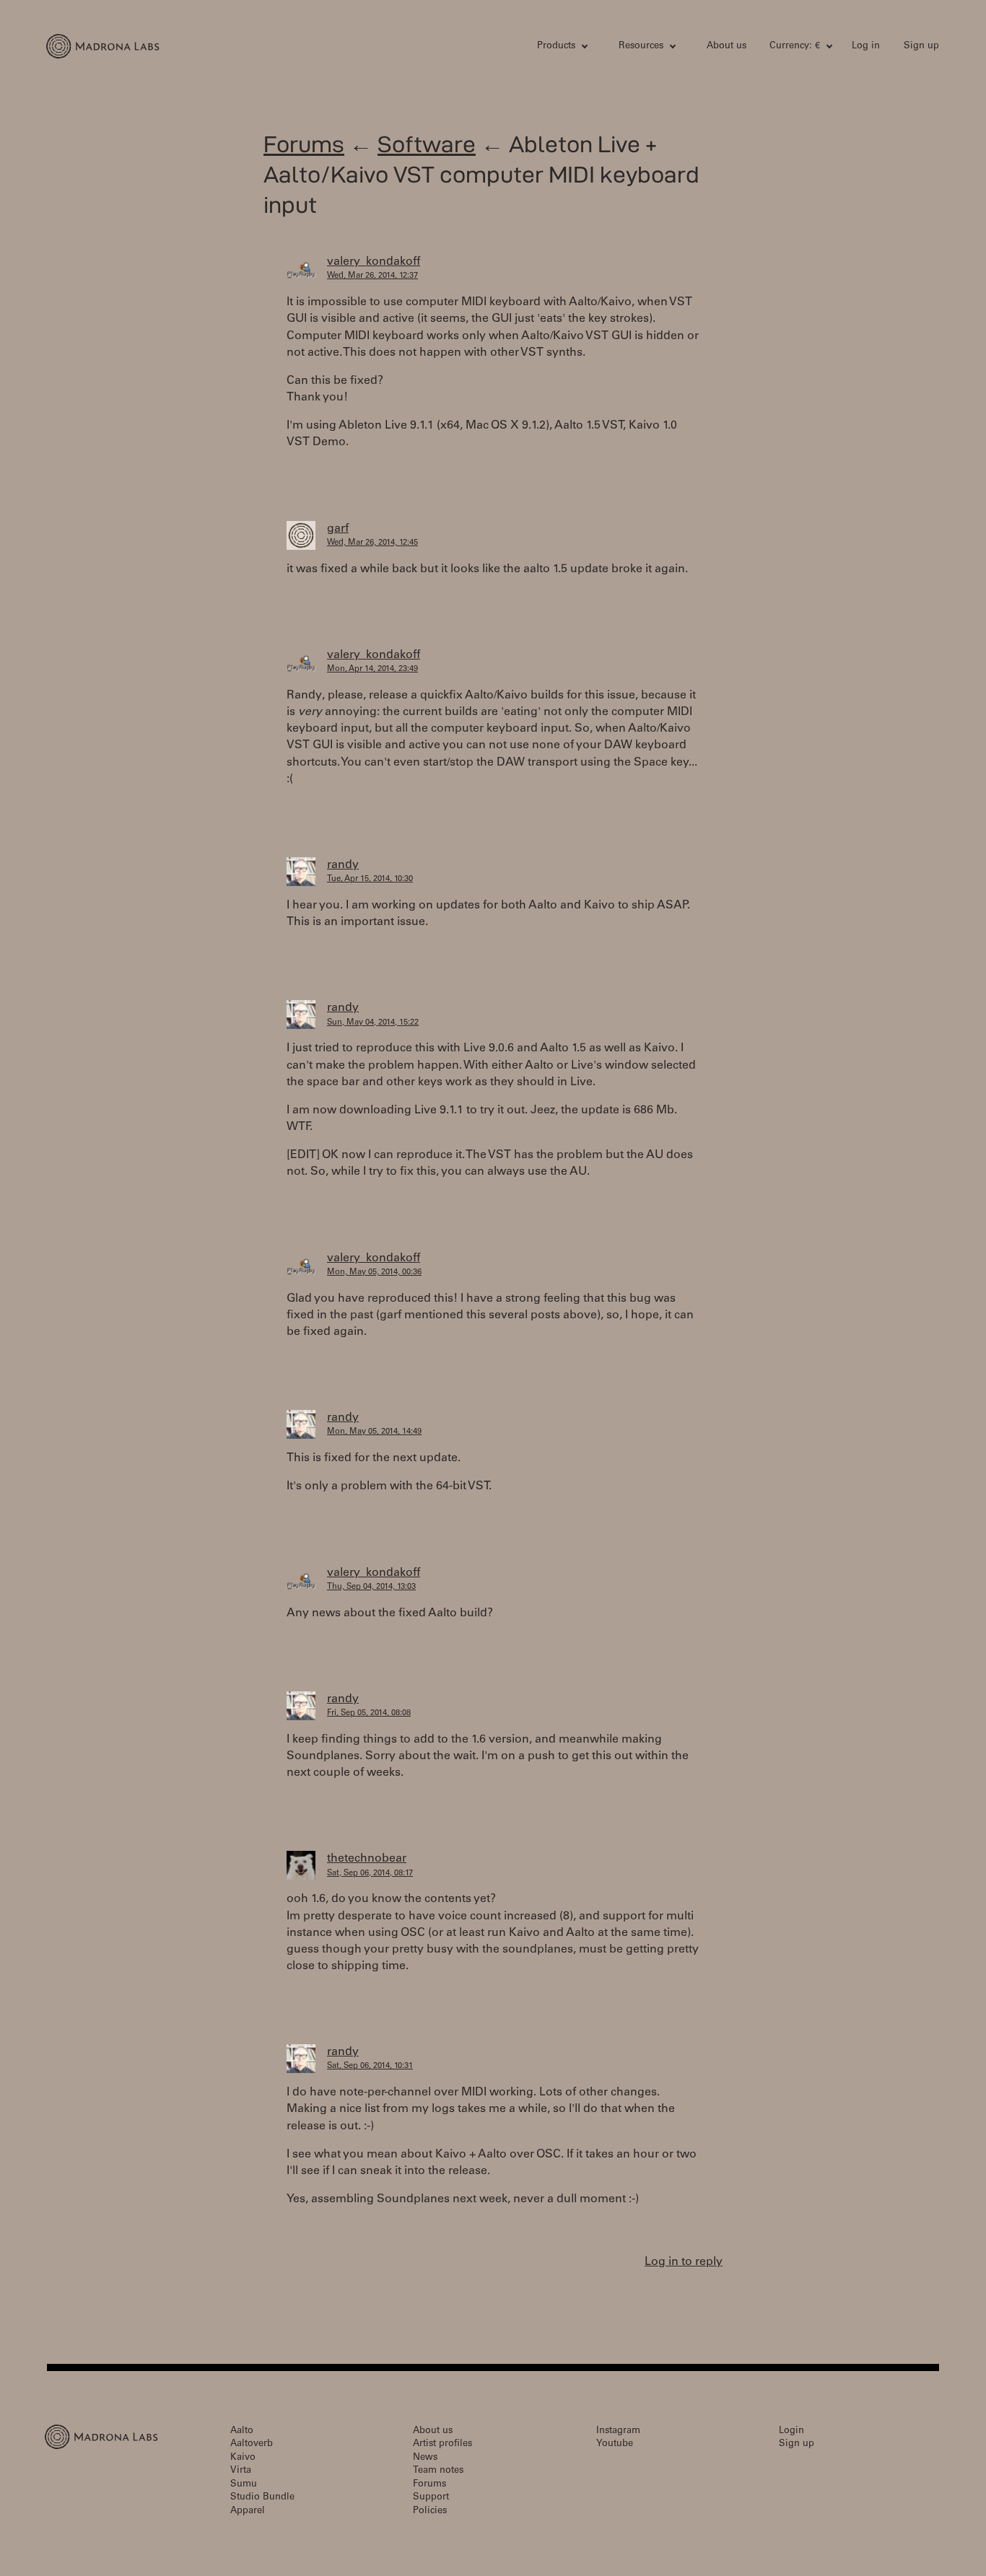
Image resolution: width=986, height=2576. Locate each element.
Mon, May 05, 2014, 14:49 (374, 1432)
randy (343, 865)
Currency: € (795, 47)
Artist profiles (442, 2444)
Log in (866, 47)
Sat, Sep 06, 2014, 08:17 (370, 1874)
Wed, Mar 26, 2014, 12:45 (372, 543)
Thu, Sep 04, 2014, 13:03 (371, 1587)
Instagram (618, 2431)
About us (727, 47)
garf (338, 529)
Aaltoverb (252, 2444)
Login (791, 2431)
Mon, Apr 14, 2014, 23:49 (372, 669)
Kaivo (243, 2458)
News (425, 2458)
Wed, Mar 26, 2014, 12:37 (372, 276)
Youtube (615, 2444)
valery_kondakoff (374, 262)
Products (556, 47)
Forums (304, 144)
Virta (241, 2471)
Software (427, 144)
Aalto (242, 2431)
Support (431, 2498)
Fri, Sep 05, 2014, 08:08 (369, 1713)
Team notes (438, 2471)
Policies (430, 2511)
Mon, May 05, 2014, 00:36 (374, 1272)
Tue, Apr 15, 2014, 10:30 (370, 879)
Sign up (921, 47)
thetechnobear (367, 1859)
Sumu (244, 2485)
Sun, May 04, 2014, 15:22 (373, 1023)
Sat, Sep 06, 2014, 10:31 (370, 2066)
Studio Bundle (262, 2498)
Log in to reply (684, 2262)
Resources (641, 47)
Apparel (248, 2511)
